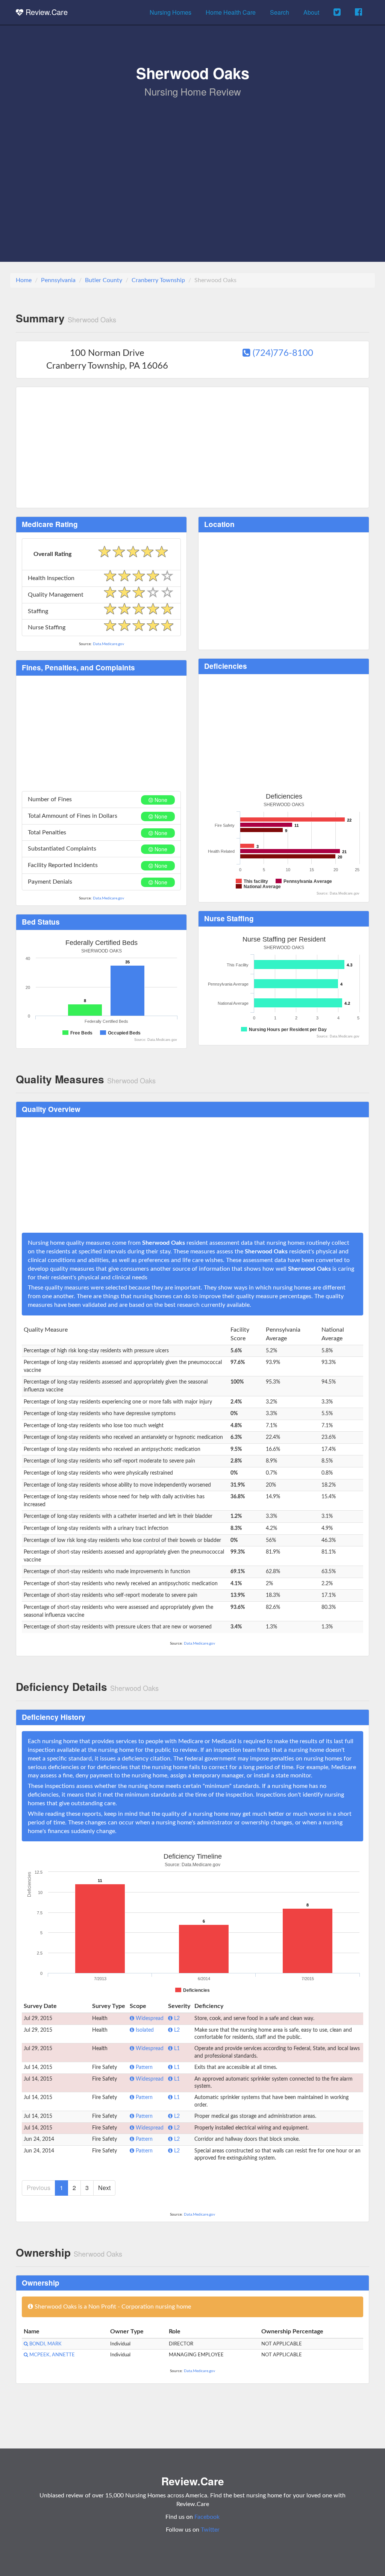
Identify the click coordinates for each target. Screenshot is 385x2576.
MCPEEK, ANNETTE (52, 2355)
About (311, 12)
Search (280, 12)
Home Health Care (231, 12)
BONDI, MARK (45, 2344)
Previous (39, 2188)
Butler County (104, 280)
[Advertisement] (192, 155)
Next (104, 2188)
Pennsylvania (58, 280)
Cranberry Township (158, 280)
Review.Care (45, 12)
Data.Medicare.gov (108, 644)
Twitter (210, 2530)
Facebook (207, 2517)
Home (24, 280)
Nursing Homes (171, 12)
